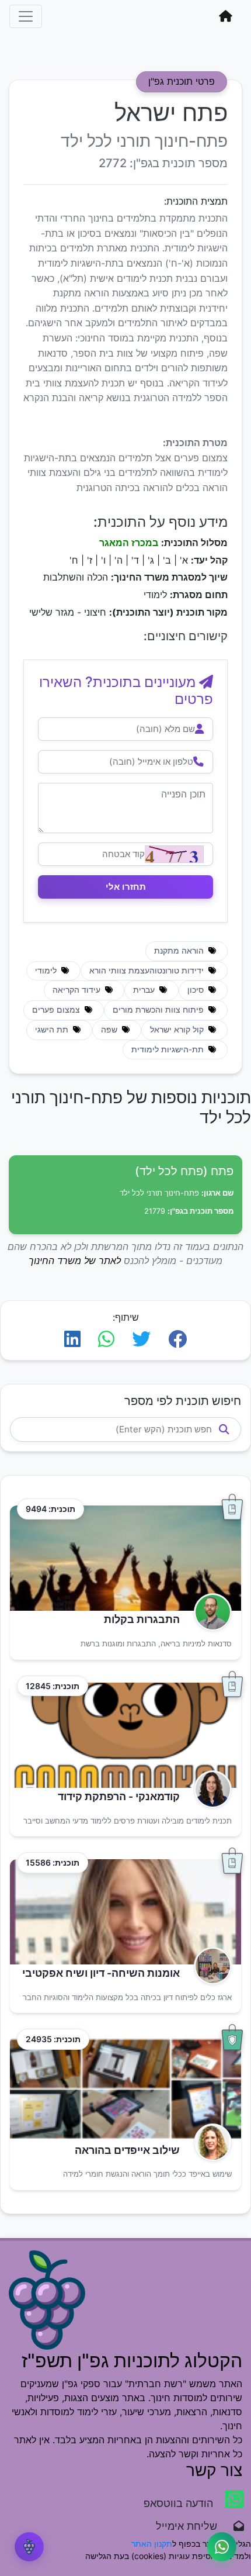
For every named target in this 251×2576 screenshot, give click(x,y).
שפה (110, 1030)
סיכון (197, 990)
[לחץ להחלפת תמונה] (174, 854)
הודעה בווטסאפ (180, 2503)
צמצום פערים (57, 1010)
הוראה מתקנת (180, 951)
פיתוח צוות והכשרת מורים (159, 1010)
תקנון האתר (152, 2544)
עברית (145, 990)
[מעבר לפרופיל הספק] (209, 1612)
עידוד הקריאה (78, 990)
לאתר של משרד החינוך (75, 1261)
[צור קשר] (222, 2547)
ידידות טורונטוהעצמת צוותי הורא (148, 971)
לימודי (47, 971)
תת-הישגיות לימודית (169, 1049)
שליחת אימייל (192, 2526)
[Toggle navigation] (26, 16)
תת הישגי (53, 1030)
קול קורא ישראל (178, 1030)
